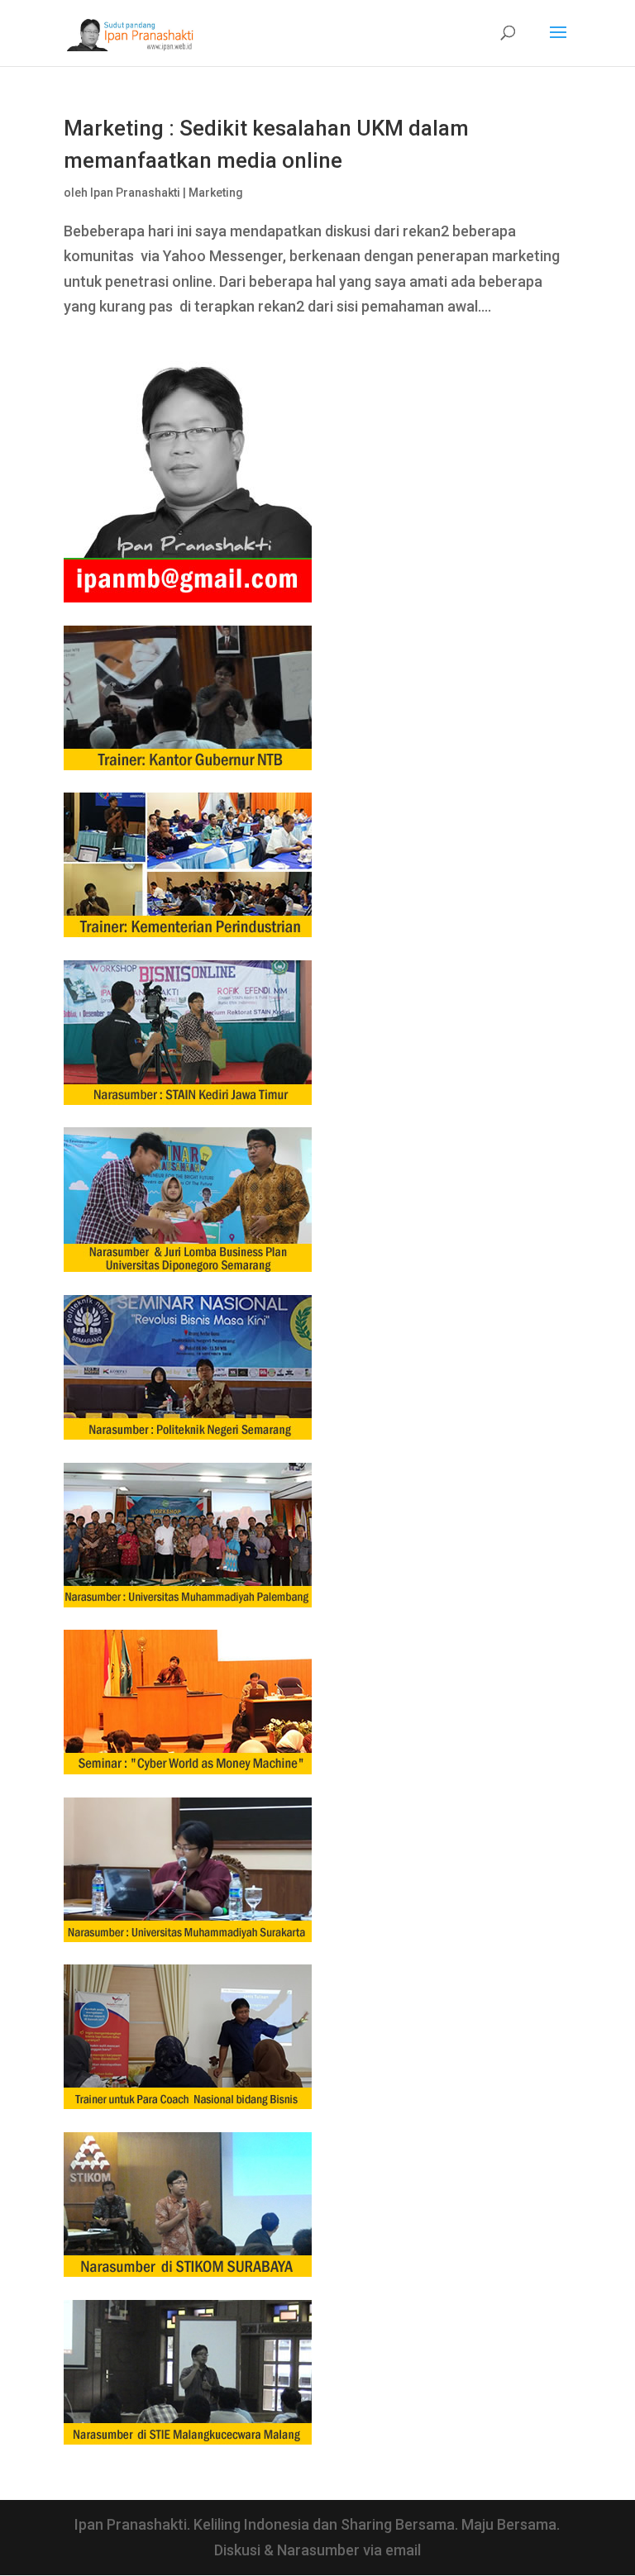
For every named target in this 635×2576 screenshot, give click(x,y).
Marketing (216, 193)
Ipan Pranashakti (135, 193)
